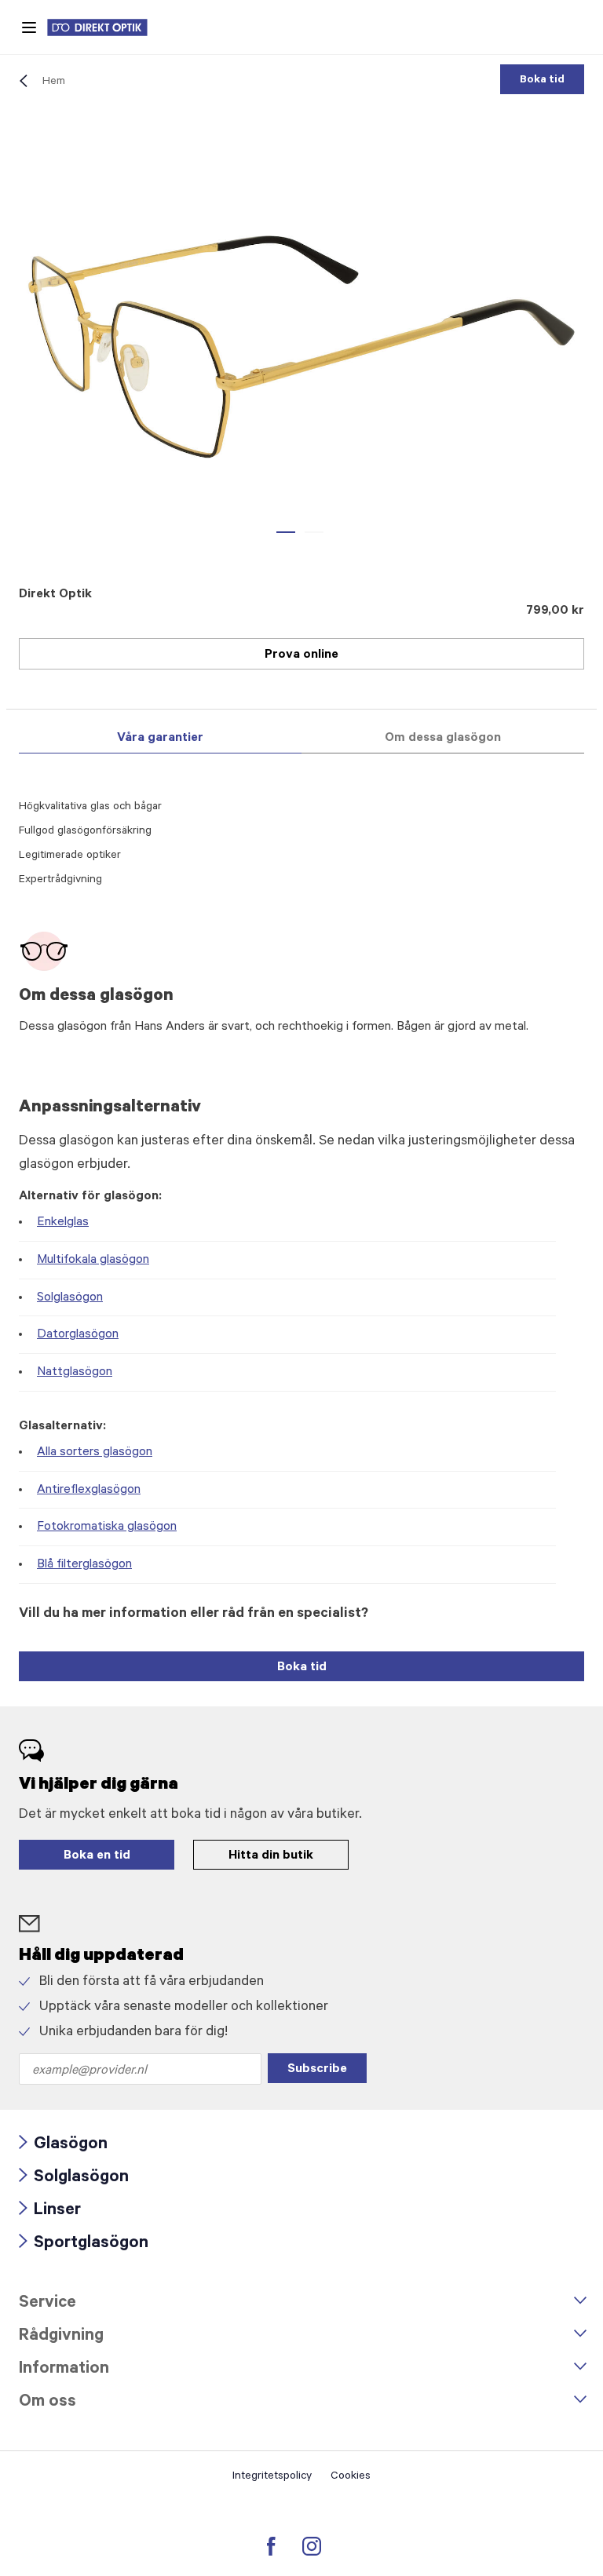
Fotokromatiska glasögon (107, 1527)
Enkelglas (63, 1223)
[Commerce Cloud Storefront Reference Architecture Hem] (105, 27)
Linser (50, 2211)
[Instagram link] (312, 2546)
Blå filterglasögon (84, 1565)
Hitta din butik (271, 1856)
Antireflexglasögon (89, 1491)
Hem (54, 82)
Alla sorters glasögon (95, 1453)
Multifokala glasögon (93, 1261)
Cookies (351, 2477)
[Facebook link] (271, 2546)
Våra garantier (160, 739)
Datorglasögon (78, 1335)
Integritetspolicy (272, 2477)
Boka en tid (97, 1856)
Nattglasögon (75, 1373)
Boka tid (542, 81)
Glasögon (63, 2145)
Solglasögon (70, 1298)
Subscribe (317, 2070)
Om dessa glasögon (443, 739)
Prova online (301, 655)
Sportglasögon (84, 2244)
